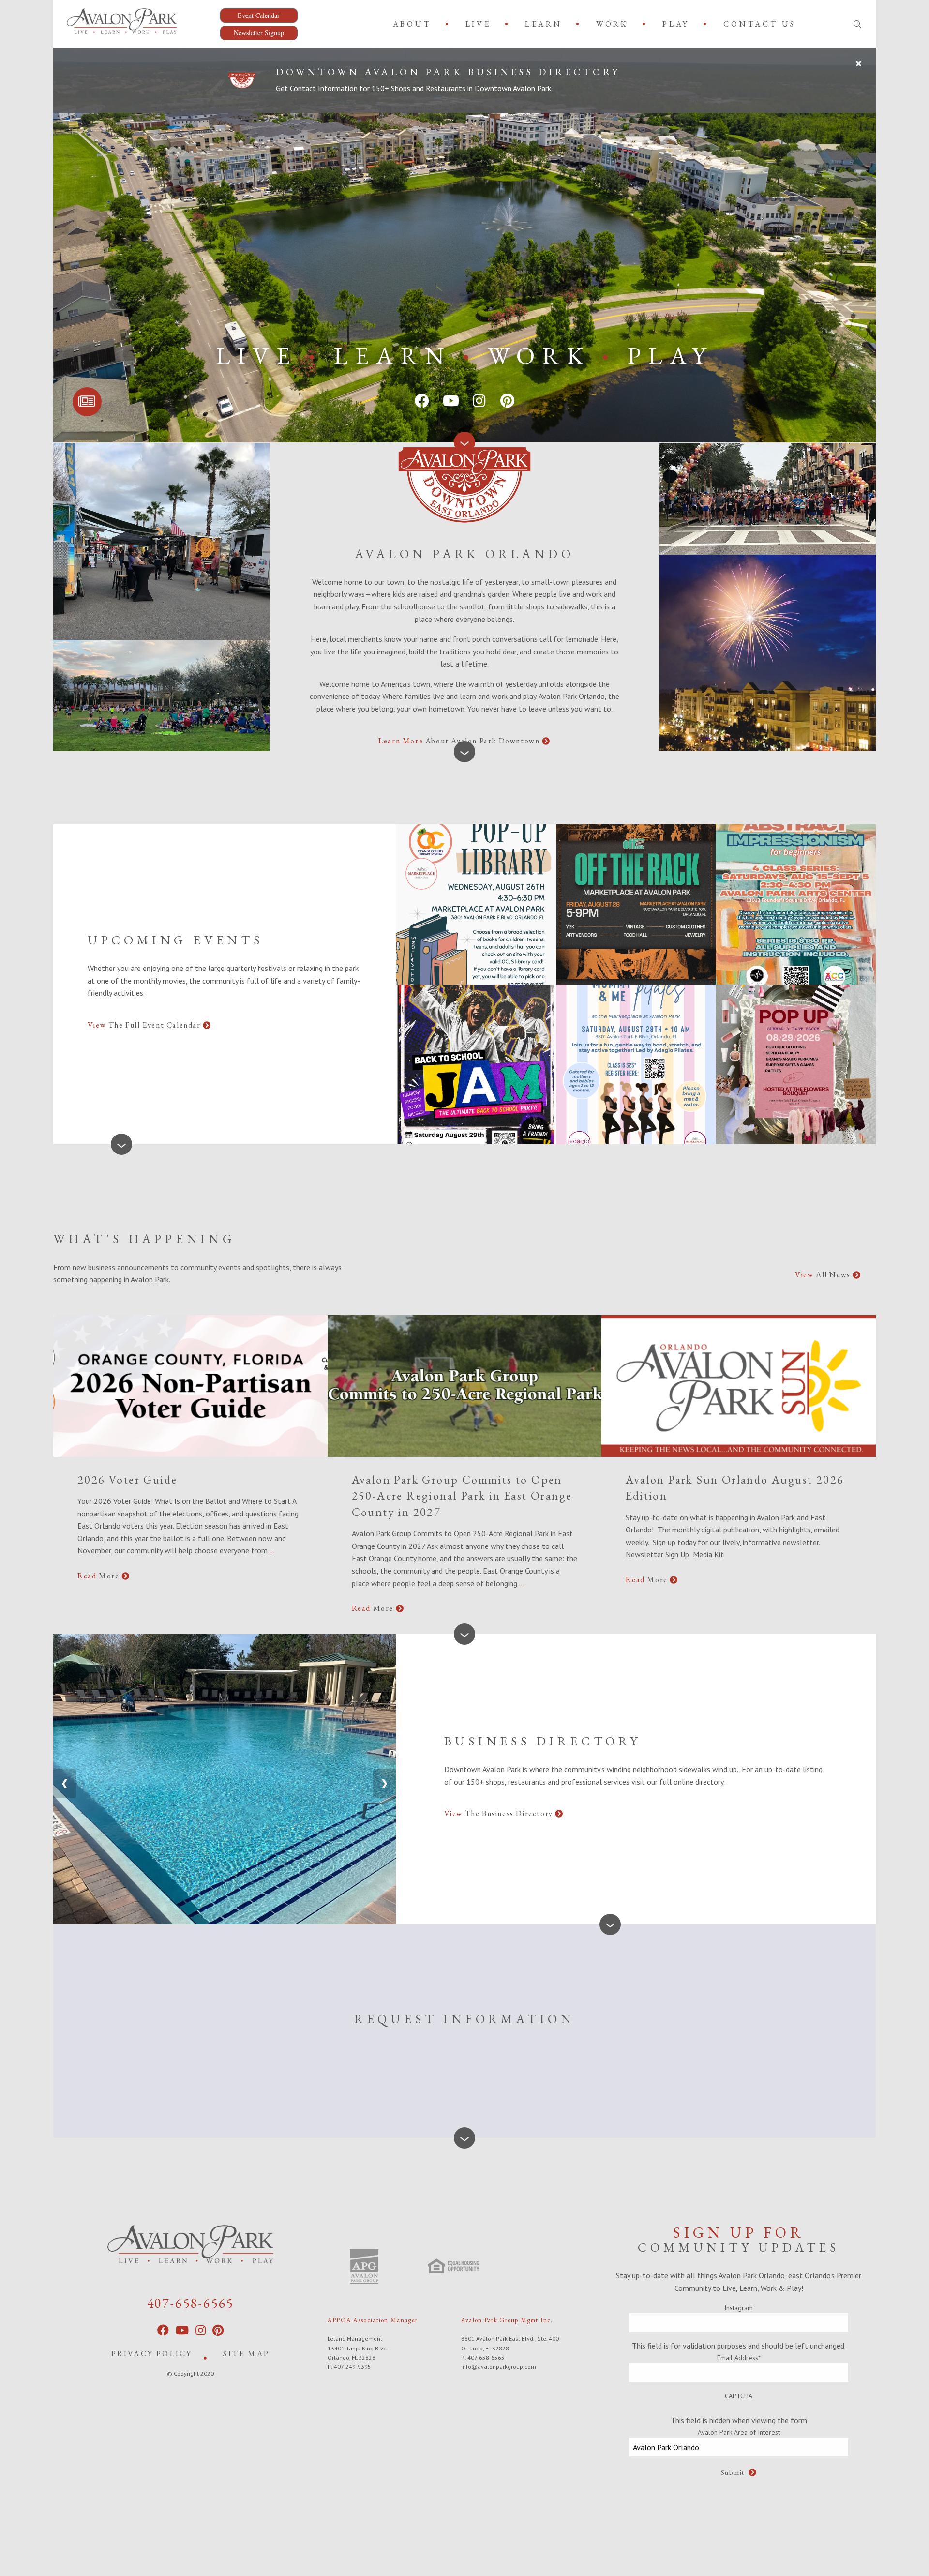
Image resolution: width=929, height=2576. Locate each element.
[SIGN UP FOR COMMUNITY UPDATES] (87, 402)
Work (612, 24)
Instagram (739, 2308)
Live (478, 24)
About (412, 24)
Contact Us (760, 24)
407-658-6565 (191, 2303)
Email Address (739, 2358)
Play (676, 24)
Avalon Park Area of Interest (739, 2432)
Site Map (246, 2354)
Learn (544, 24)
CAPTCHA (739, 2396)
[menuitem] (414, 24)
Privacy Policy (152, 2354)
